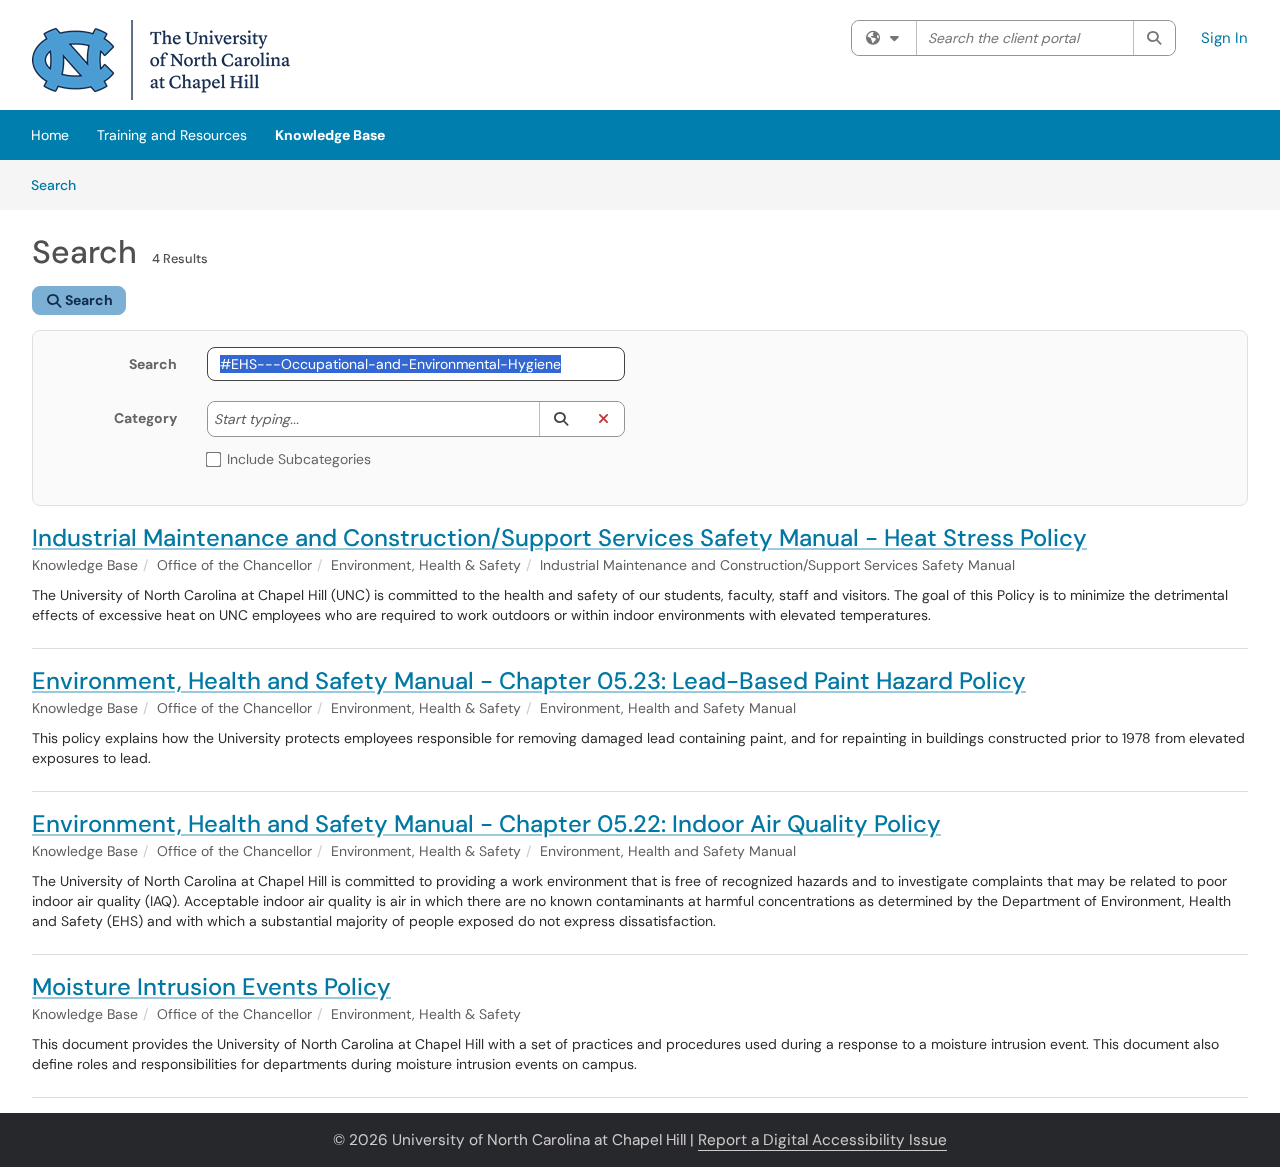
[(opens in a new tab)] (161, 60)
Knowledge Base (330, 135)
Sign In (1224, 38)
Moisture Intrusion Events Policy (211, 986)
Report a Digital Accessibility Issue (822, 1140)
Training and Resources (172, 135)
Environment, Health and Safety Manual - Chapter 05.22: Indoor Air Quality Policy (486, 823)
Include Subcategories (299, 459)
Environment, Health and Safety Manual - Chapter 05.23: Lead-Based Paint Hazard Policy (529, 680)
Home (50, 135)
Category (145, 418)
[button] (560, 419)
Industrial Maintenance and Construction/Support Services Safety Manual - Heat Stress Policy (559, 537)
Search (60, 184)
